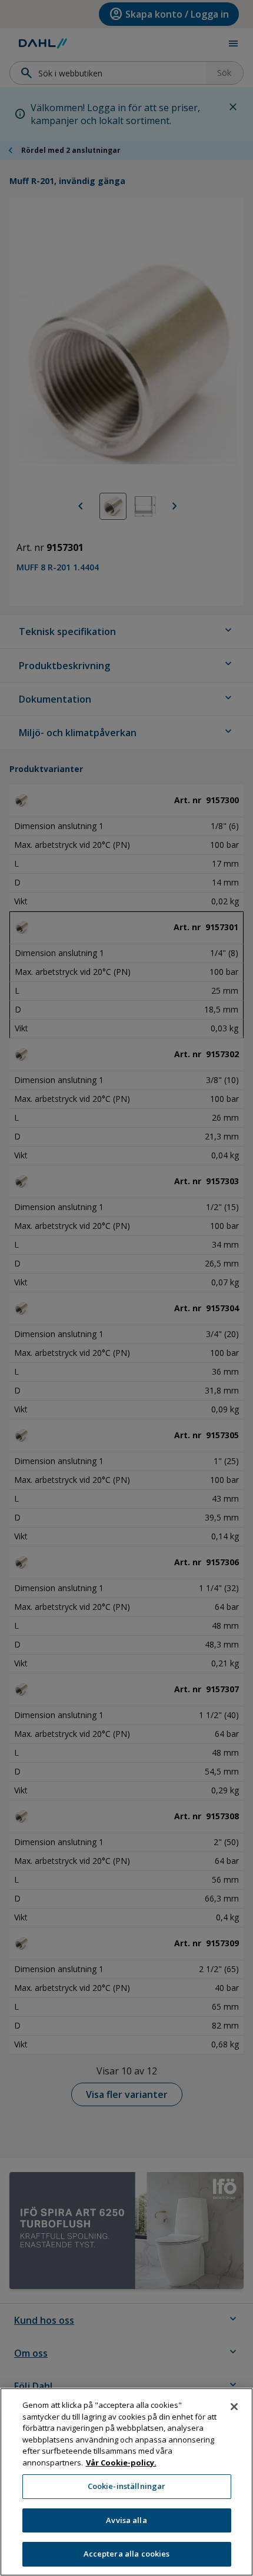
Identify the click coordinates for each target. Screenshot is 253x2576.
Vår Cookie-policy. (121, 2463)
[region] (126, 2482)
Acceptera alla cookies (127, 2554)
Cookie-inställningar (127, 2486)
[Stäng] (234, 2407)
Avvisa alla (126, 2520)
